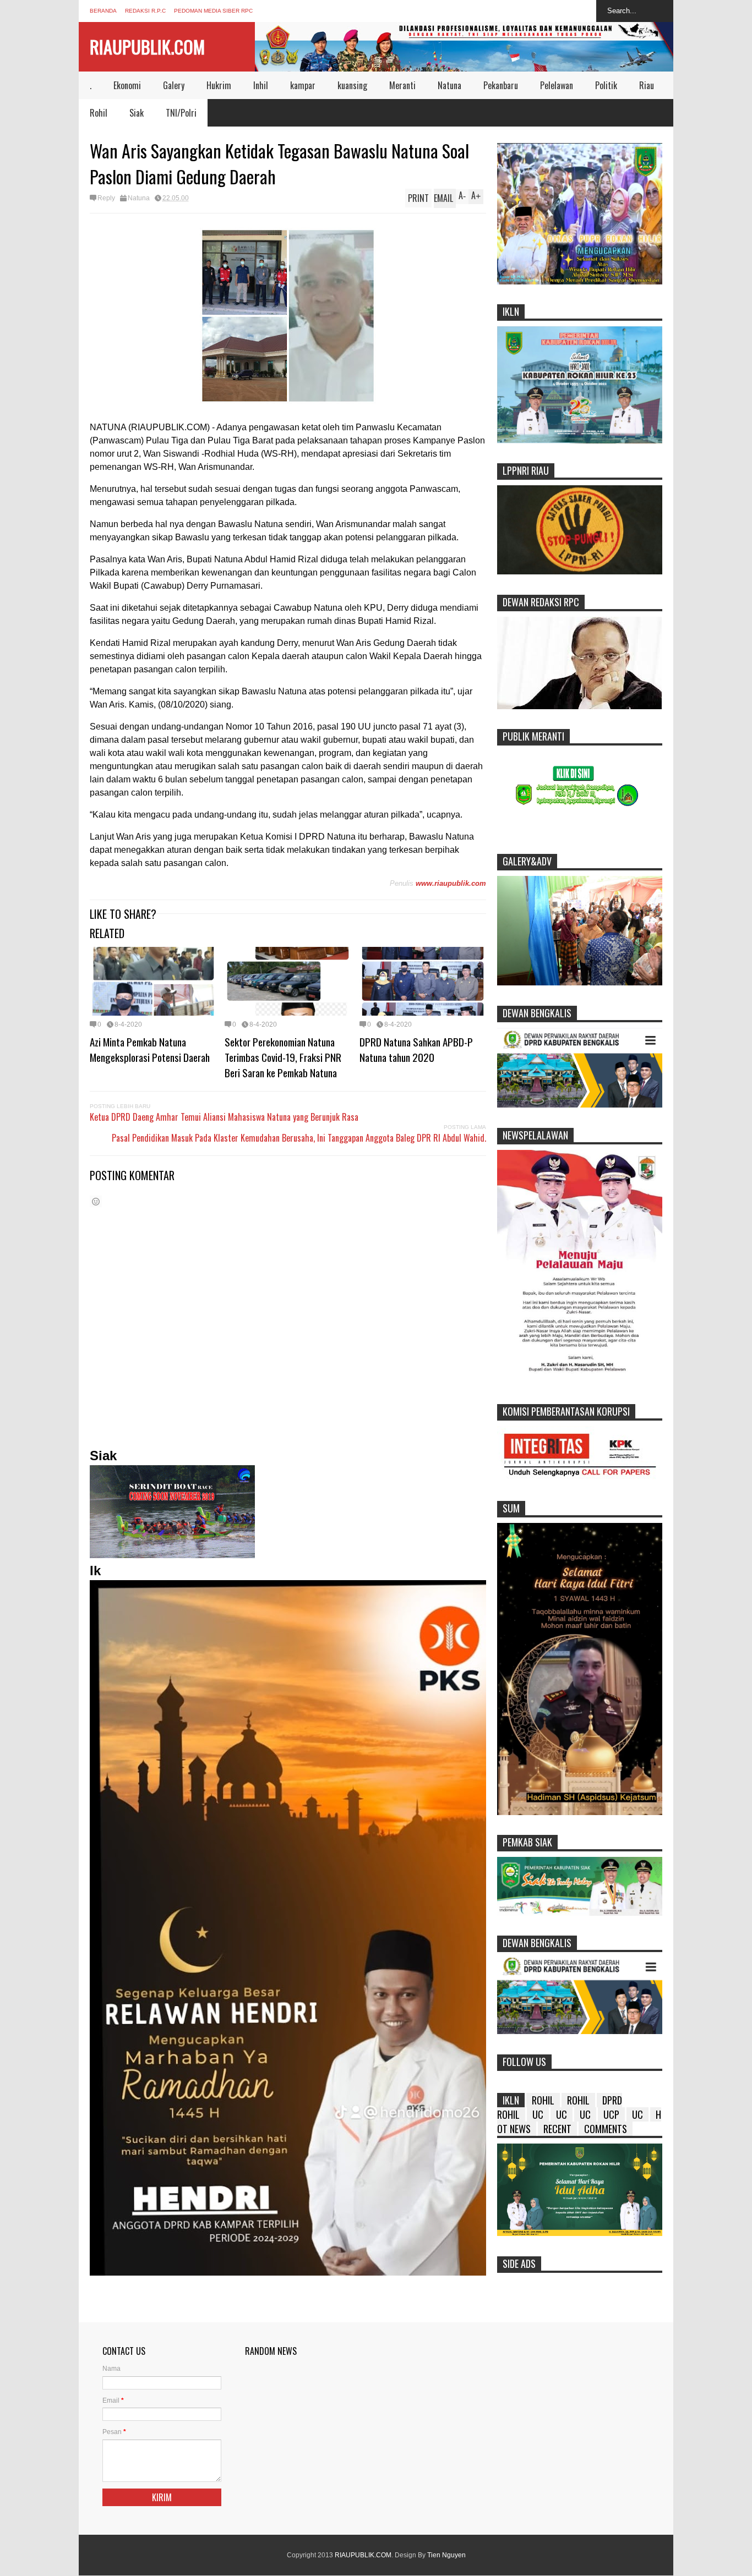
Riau (647, 85)
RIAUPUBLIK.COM (147, 46)
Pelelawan (557, 85)
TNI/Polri (181, 113)
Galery (174, 85)
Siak (137, 113)
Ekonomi (127, 85)
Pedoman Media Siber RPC (213, 11)
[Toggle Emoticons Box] (96, 1201)
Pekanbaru (501, 85)
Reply (106, 198)
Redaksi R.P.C (145, 11)
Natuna (449, 85)
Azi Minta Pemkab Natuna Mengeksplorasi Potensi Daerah (150, 1049)
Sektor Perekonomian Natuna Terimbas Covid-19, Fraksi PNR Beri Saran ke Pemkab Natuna (283, 1057)
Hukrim (219, 85)
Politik (606, 85)
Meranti (402, 85)
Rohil (99, 113)
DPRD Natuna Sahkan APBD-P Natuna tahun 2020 (416, 1049)
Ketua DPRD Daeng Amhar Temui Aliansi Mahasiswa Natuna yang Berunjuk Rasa (224, 1117)
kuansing (352, 85)
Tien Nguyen (446, 2555)
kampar (303, 85)
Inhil (261, 85)
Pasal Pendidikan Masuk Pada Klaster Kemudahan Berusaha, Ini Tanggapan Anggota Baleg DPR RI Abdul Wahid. (299, 1138)
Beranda (103, 11)
